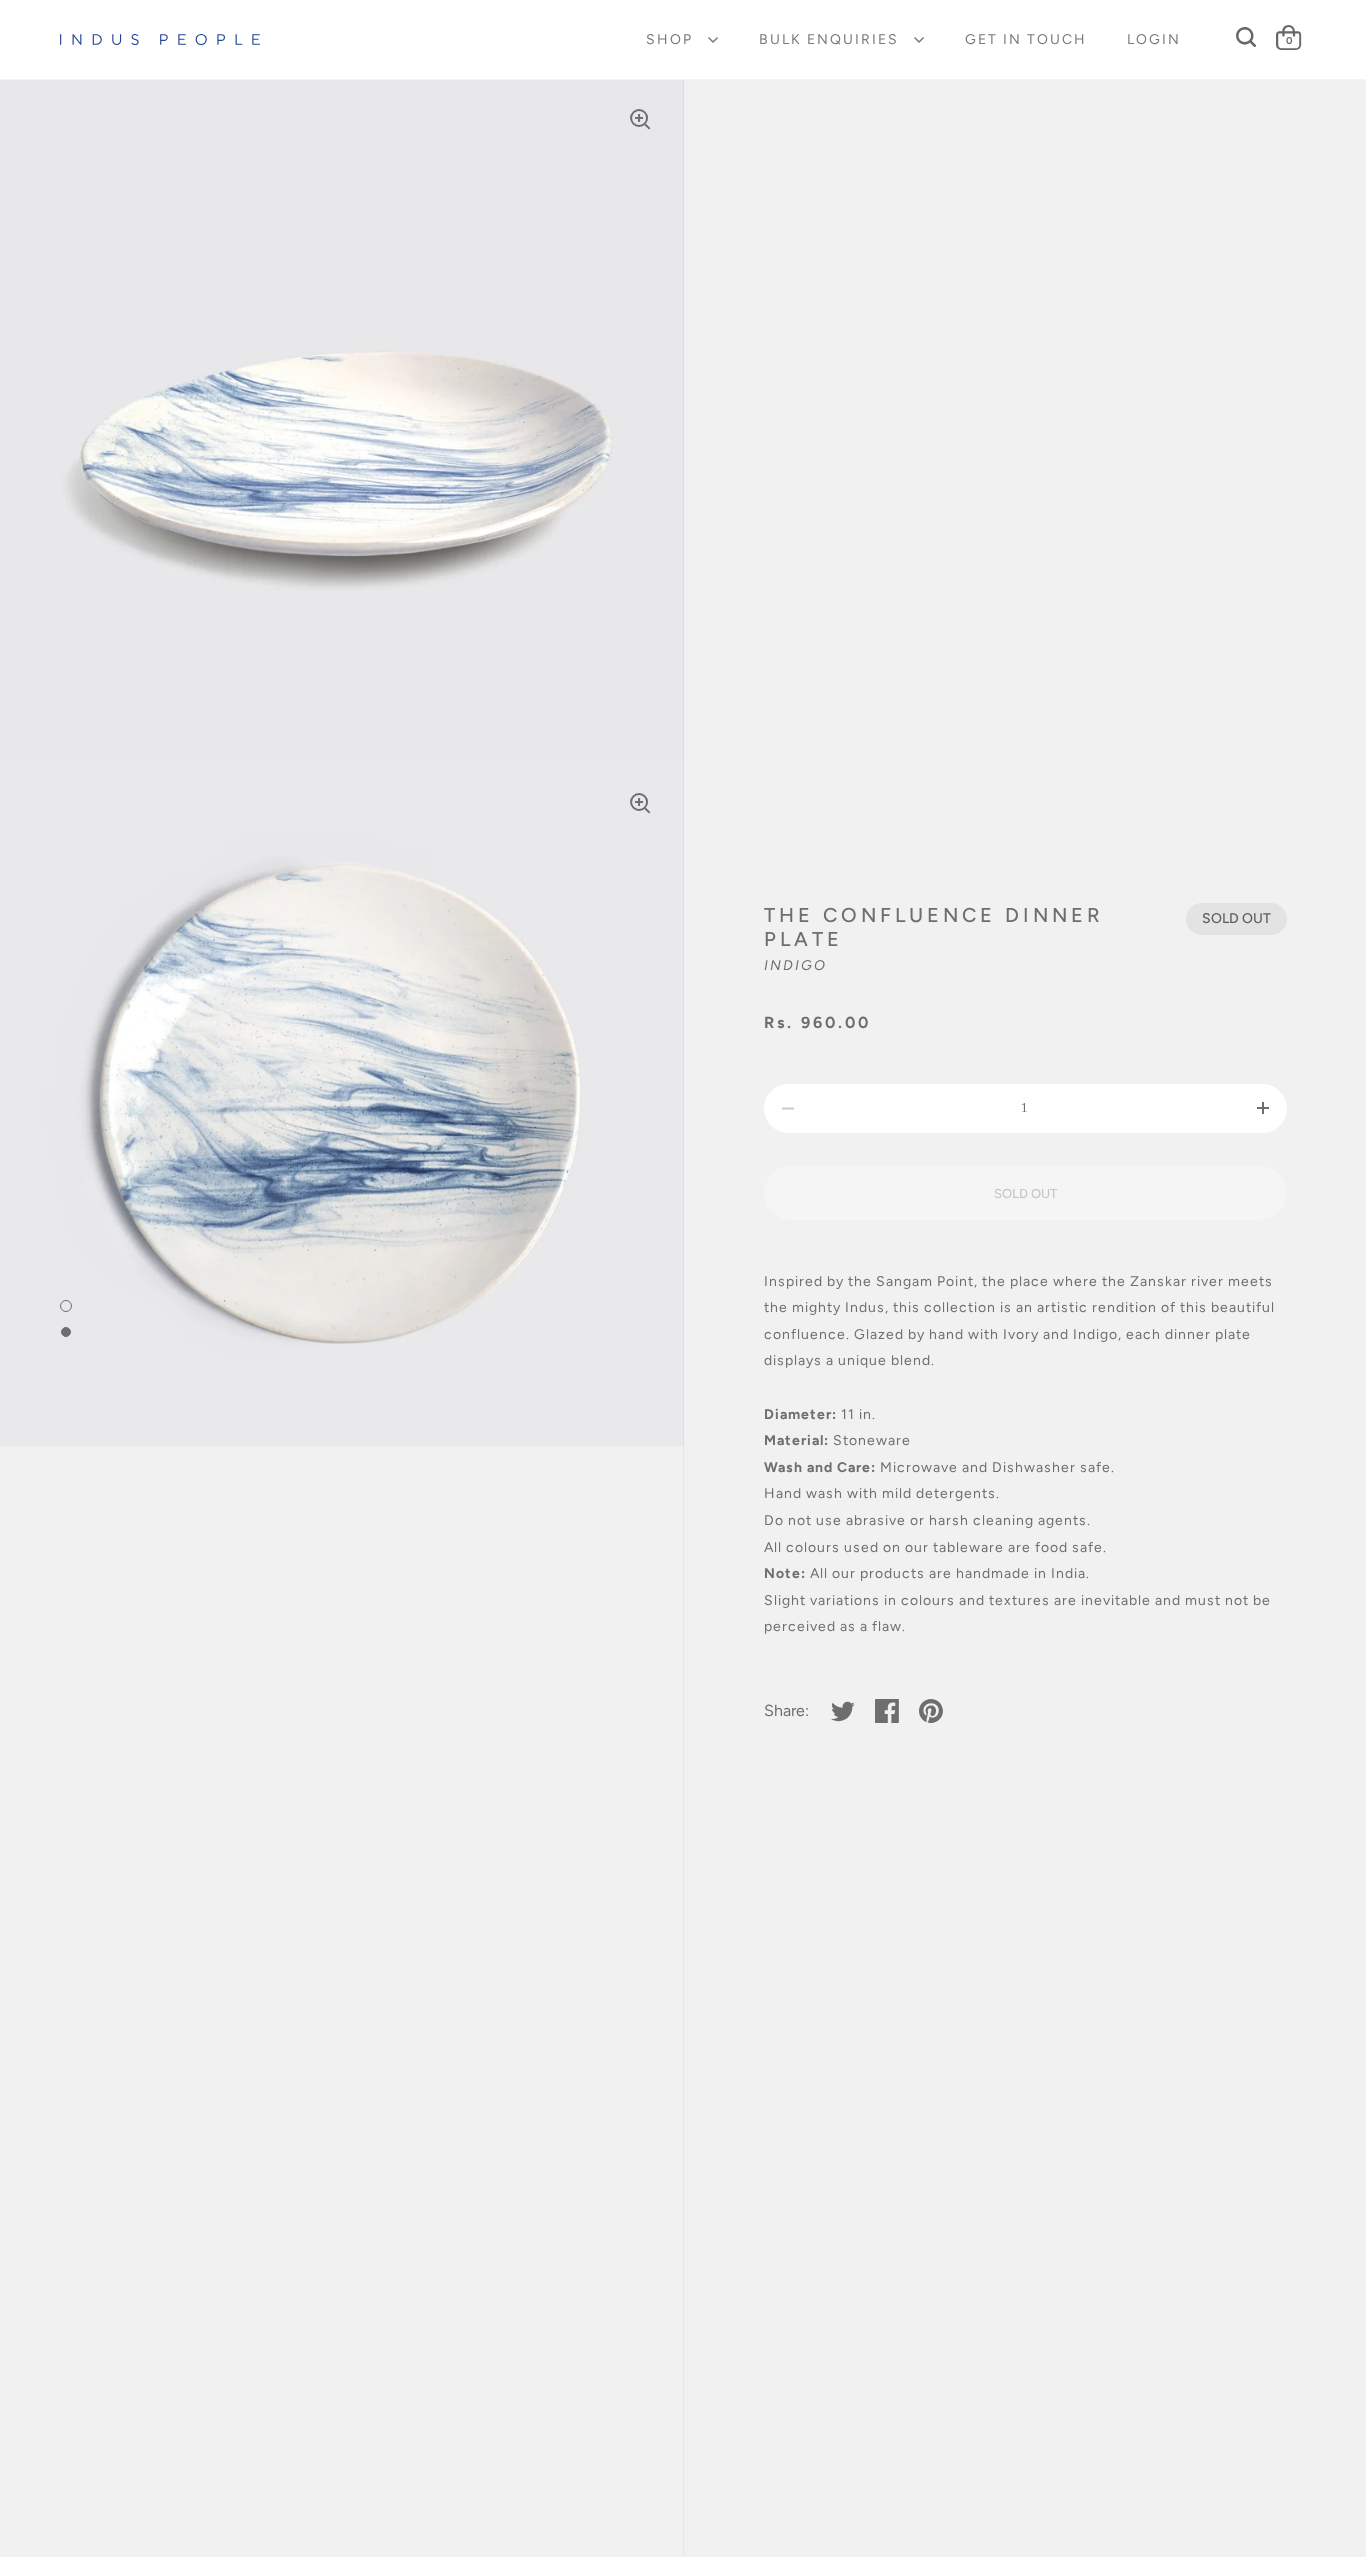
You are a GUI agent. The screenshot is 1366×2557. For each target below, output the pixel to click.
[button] (1262, 1108)
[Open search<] (1246, 37)
